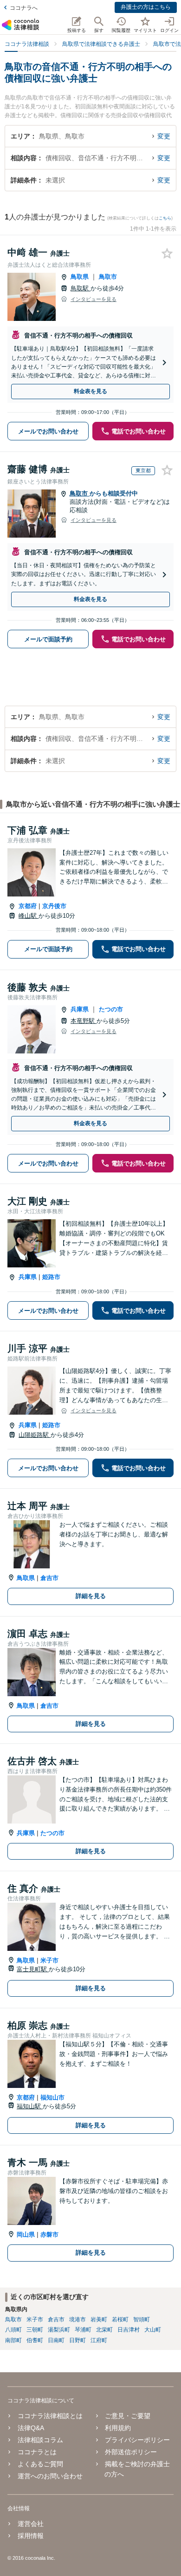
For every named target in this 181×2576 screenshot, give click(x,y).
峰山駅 (29, 916)
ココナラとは (37, 2452)
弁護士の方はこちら (146, 7)
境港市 (78, 2319)
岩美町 (99, 2319)
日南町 (56, 2340)
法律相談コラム (40, 2440)
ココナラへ (24, 8)
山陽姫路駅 (35, 1435)
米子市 (49, 1960)
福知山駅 (30, 2106)
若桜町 (120, 2319)
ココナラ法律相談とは (50, 2416)
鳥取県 (80, 277)
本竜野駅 (84, 1021)
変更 (164, 136)
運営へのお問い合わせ (50, 2476)
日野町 (78, 2340)
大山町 (153, 2330)
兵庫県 (80, 1009)
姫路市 (51, 1277)
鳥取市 (108, 277)
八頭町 (13, 2330)
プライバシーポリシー (137, 2440)
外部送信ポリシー (131, 2452)
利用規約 (118, 2428)
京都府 (28, 906)
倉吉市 (49, 1578)
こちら (165, 218)
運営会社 (31, 2524)
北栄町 (104, 2330)
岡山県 (26, 2234)
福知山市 (52, 2097)
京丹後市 (54, 906)
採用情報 (31, 2536)
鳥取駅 (81, 288)
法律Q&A (31, 2428)
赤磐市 (49, 2234)
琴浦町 (83, 2330)
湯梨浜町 (59, 2330)
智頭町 (142, 2319)
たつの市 (111, 1009)
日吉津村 (129, 2330)
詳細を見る (91, 1596)
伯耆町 (35, 2340)
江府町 (99, 2340)
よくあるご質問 (40, 2464)
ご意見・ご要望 (128, 2416)
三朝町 (35, 2330)
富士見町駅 (33, 1969)
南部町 (13, 2340)
